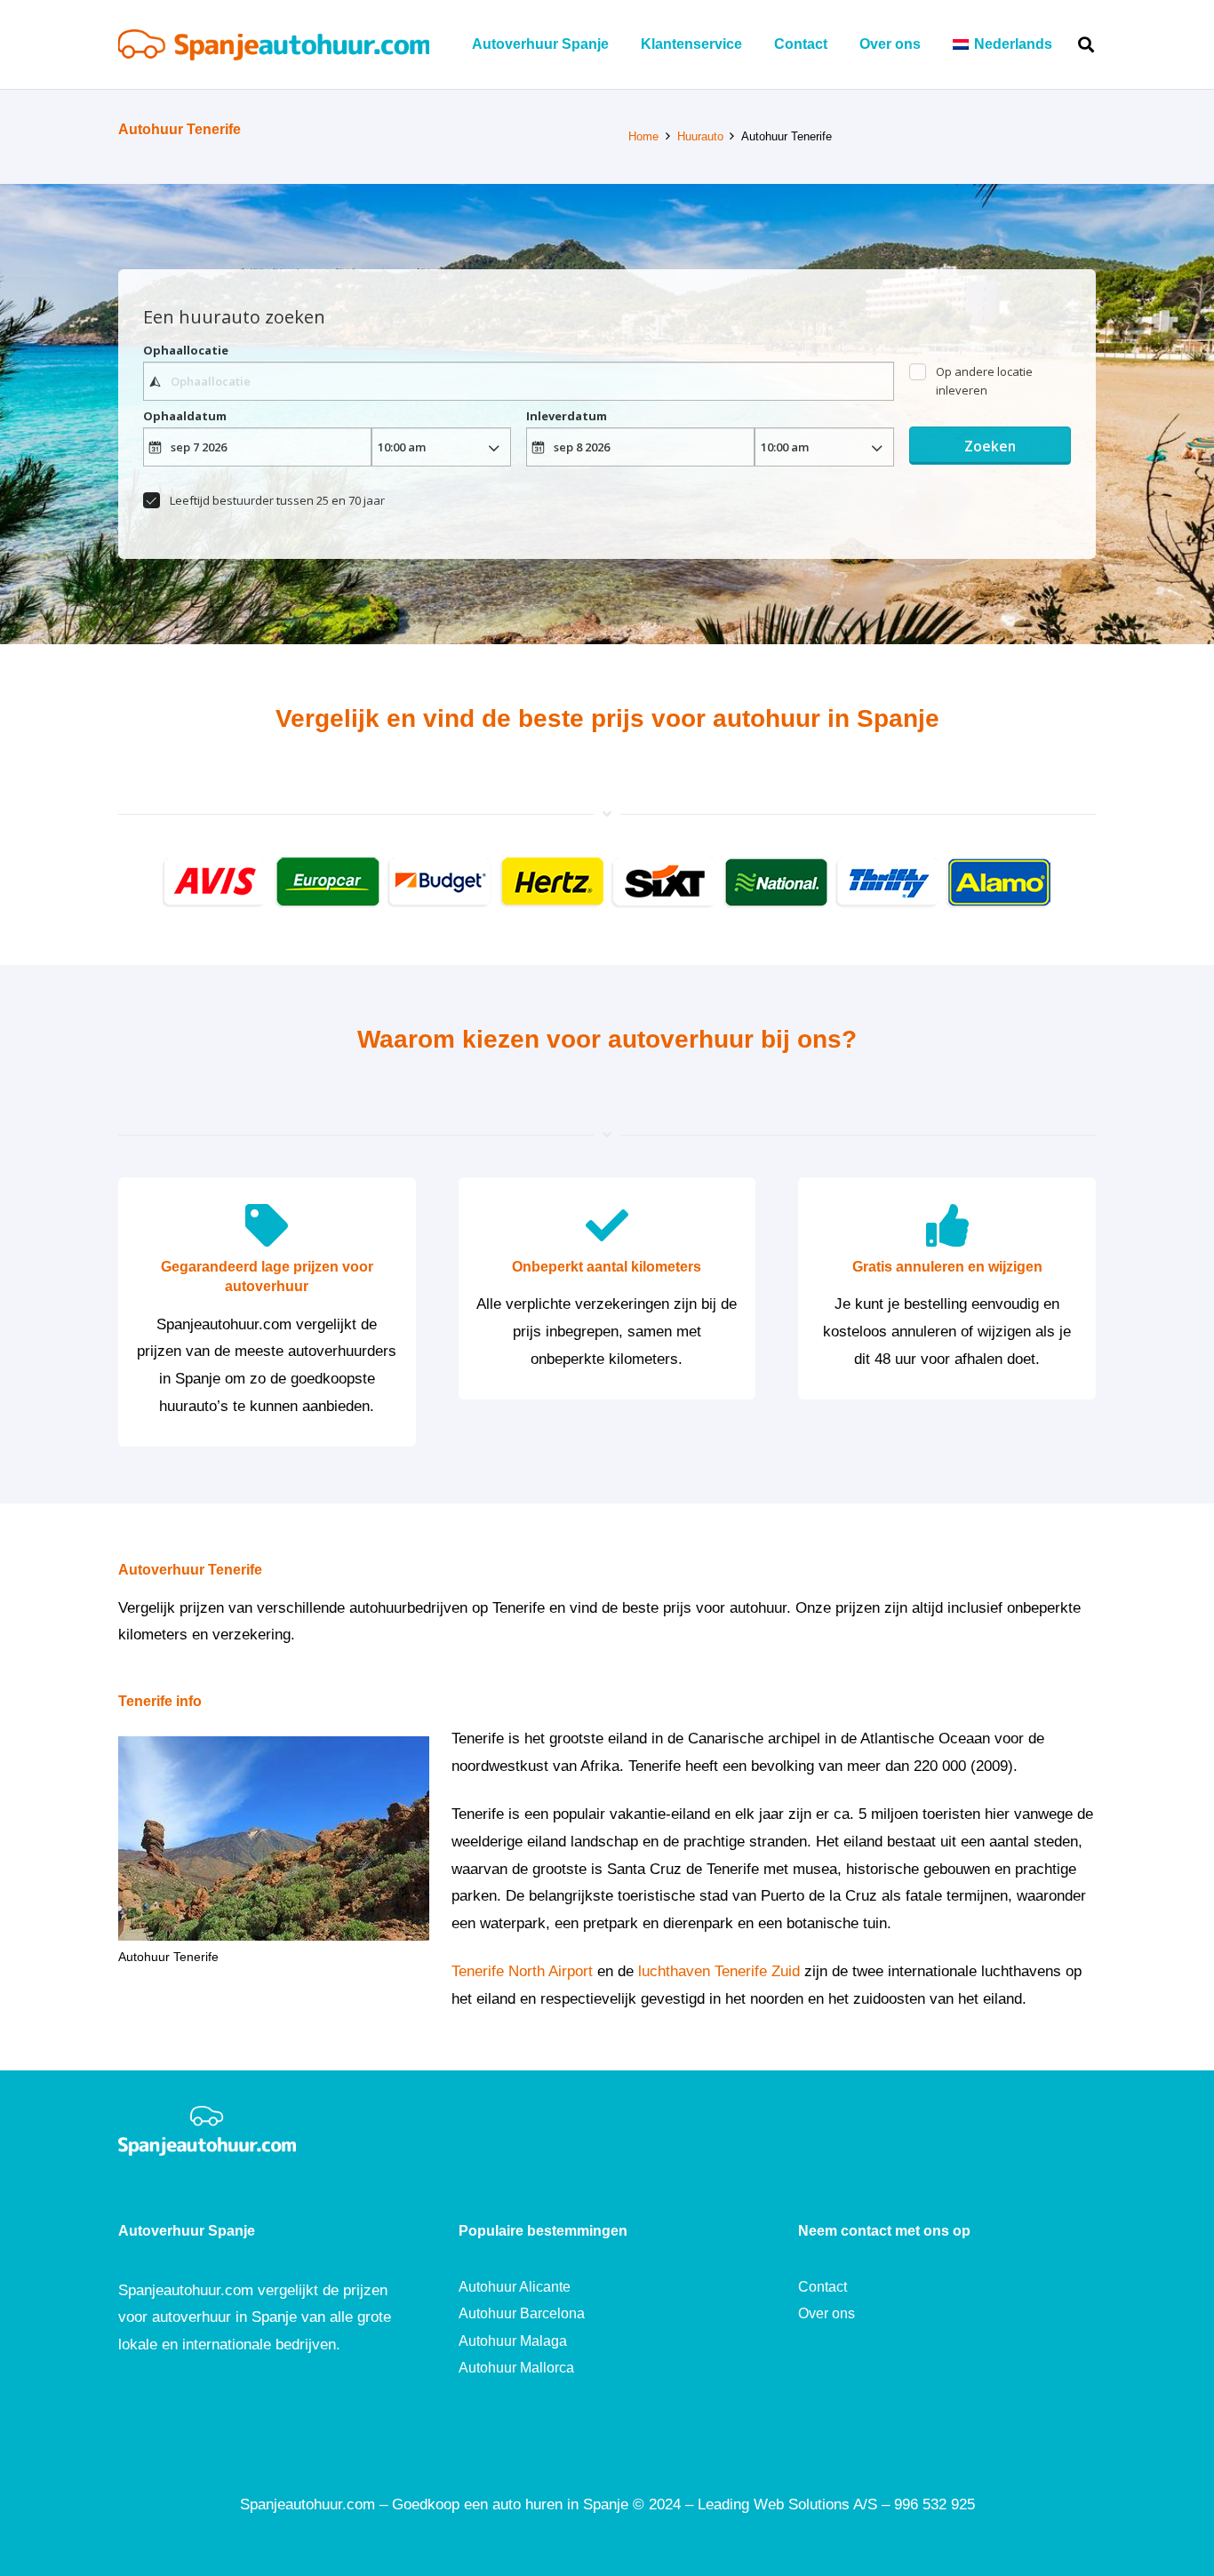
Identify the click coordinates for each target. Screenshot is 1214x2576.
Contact (823, 2287)
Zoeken (990, 446)
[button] (1065, 44)
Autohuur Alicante (515, 2287)
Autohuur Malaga (513, 2341)
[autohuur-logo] (274, 45)
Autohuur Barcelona (522, 2313)
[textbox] (518, 381)
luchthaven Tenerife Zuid (719, 1971)
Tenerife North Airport (522, 1971)
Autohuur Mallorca (516, 2368)
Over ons (827, 2313)
